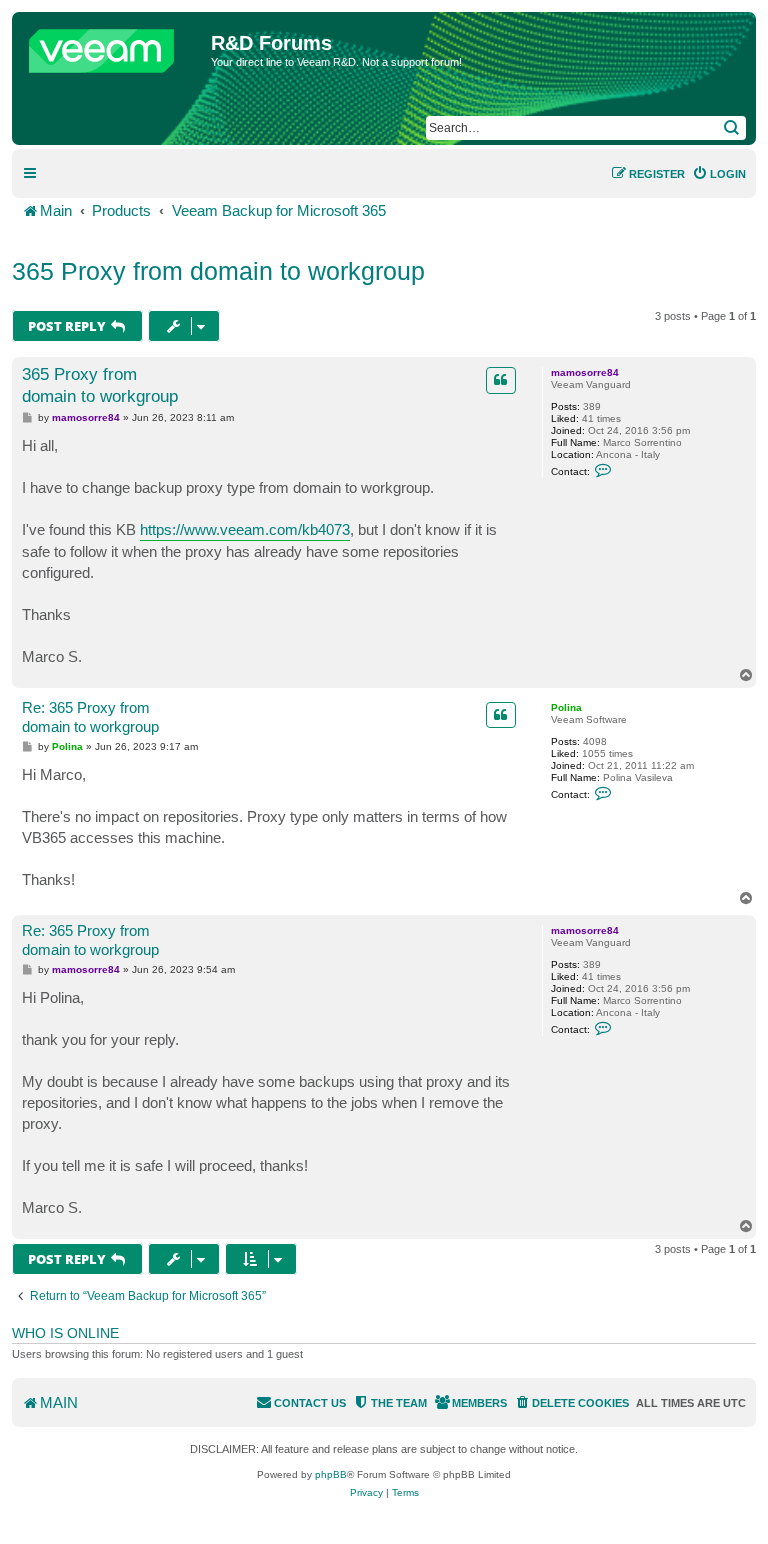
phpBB (331, 1474)
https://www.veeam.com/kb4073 (245, 529)
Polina (566, 707)
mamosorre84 (585, 372)
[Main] (114, 46)
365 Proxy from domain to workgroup (218, 271)
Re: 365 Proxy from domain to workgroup (90, 717)
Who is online (65, 1333)
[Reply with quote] (501, 380)
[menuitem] (719, 174)
